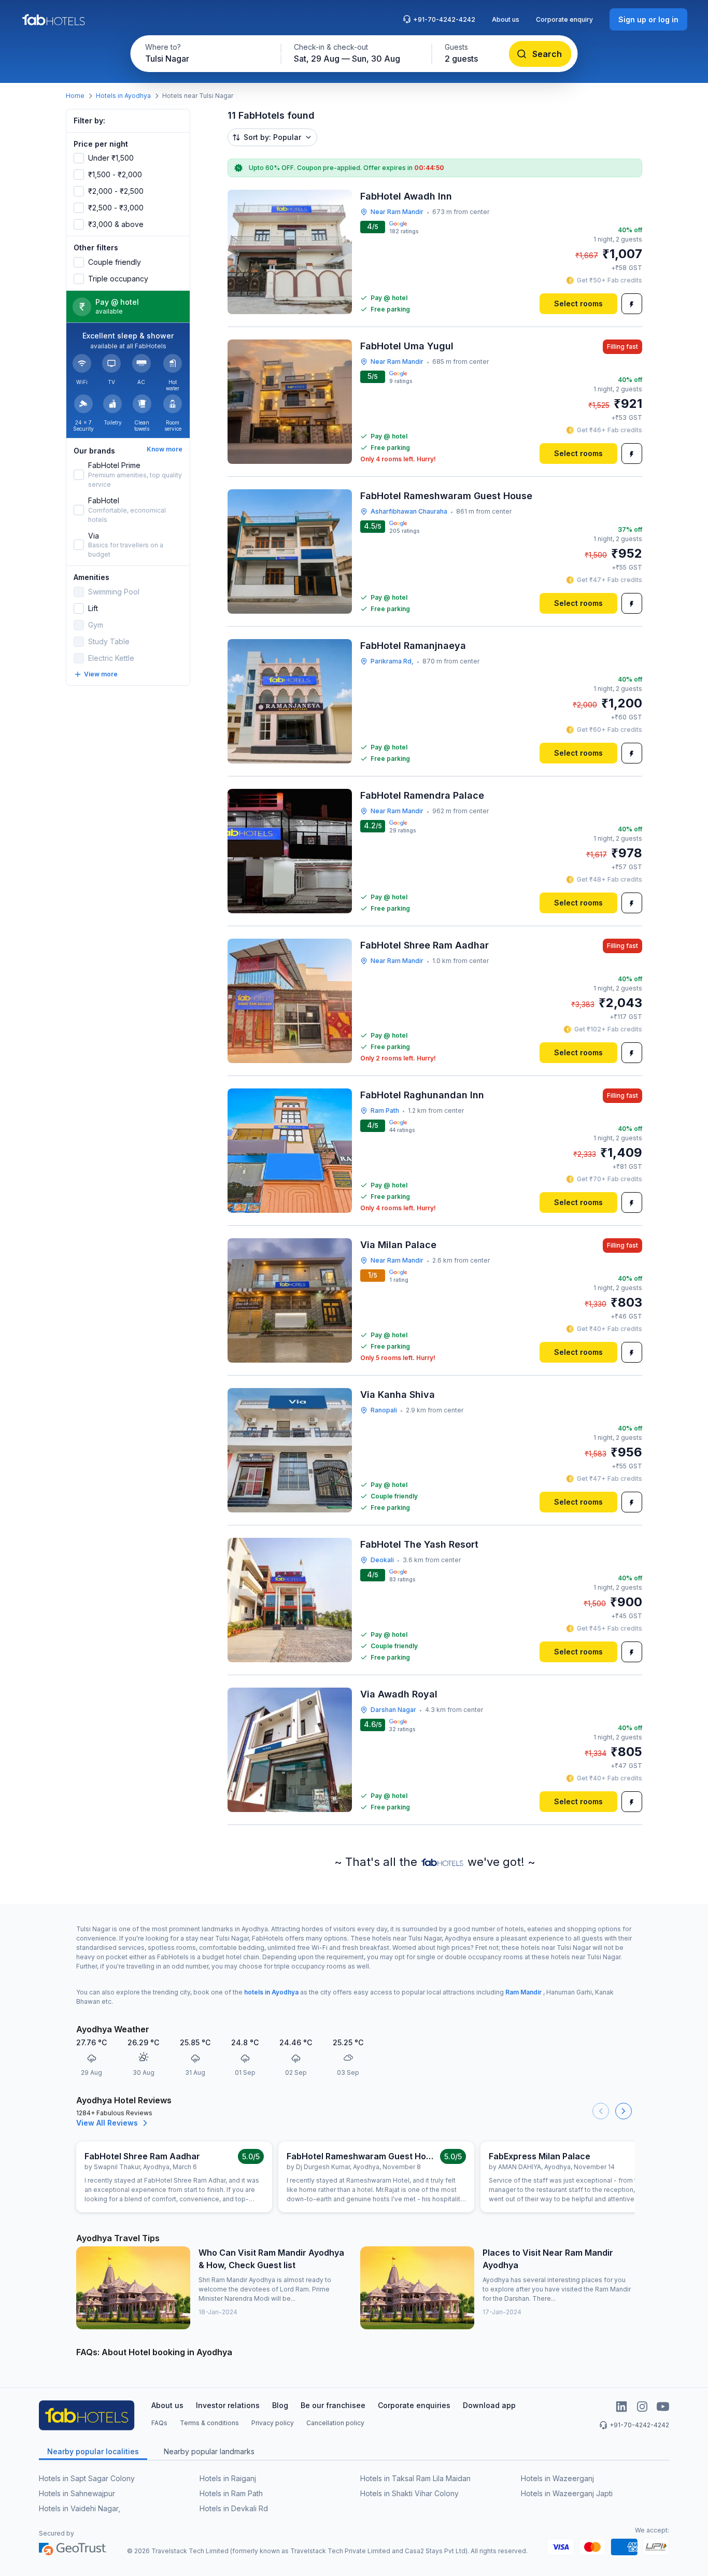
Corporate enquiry (564, 19)
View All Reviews (107, 2123)
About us (506, 19)
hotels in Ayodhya (271, 1992)
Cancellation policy (335, 2423)
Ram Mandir (523, 1992)
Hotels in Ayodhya (123, 96)
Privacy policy (273, 2423)
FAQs (159, 2423)
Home (75, 96)
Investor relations (228, 2405)
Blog (280, 2405)
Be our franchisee (333, 2405)
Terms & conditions (209, 2423)
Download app (489, 2405)
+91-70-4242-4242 (444, 19)
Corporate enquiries (414, 2405)
